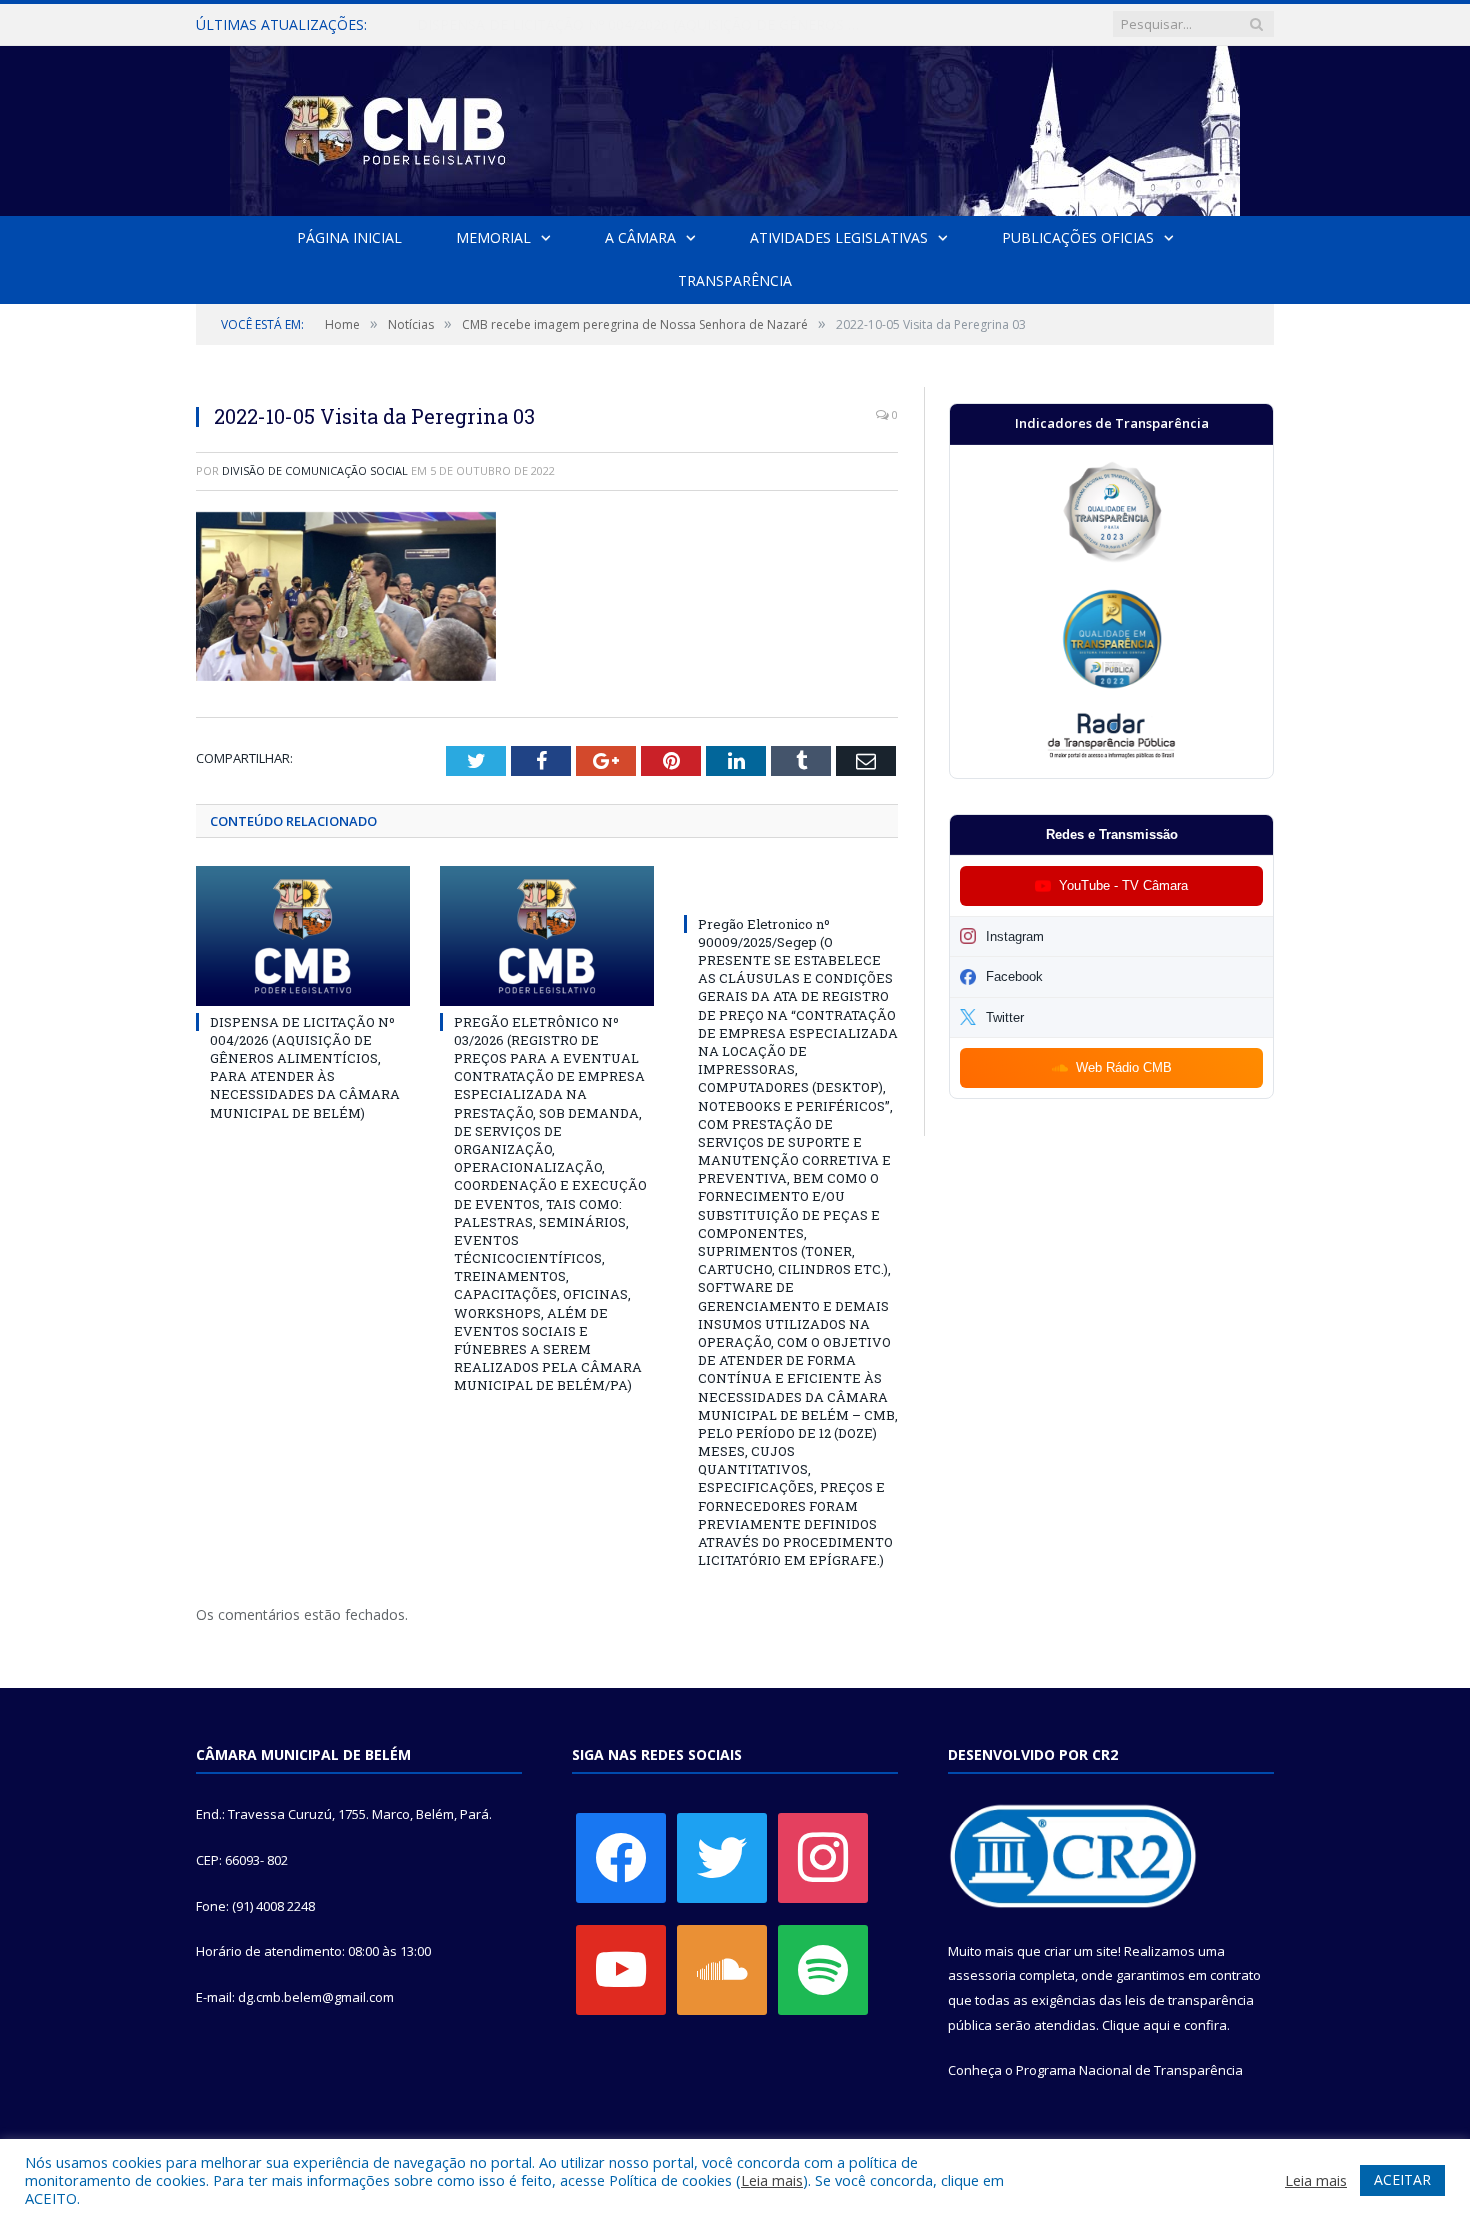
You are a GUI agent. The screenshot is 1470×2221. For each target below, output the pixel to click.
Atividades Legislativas (839, 237)
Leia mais (772, 2180)
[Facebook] (621, 1857)
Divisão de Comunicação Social (315, 470)
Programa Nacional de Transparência (1129, 2070)
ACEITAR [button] (1402, 2179)
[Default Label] (621, 1969)
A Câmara (640, 237)
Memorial (493, 237)
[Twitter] (722, 1857)
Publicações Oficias (1078, 237)
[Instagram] (823, 1857)
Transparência (735, 280)
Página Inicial (349, 237)
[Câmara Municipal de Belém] (735, 126)
